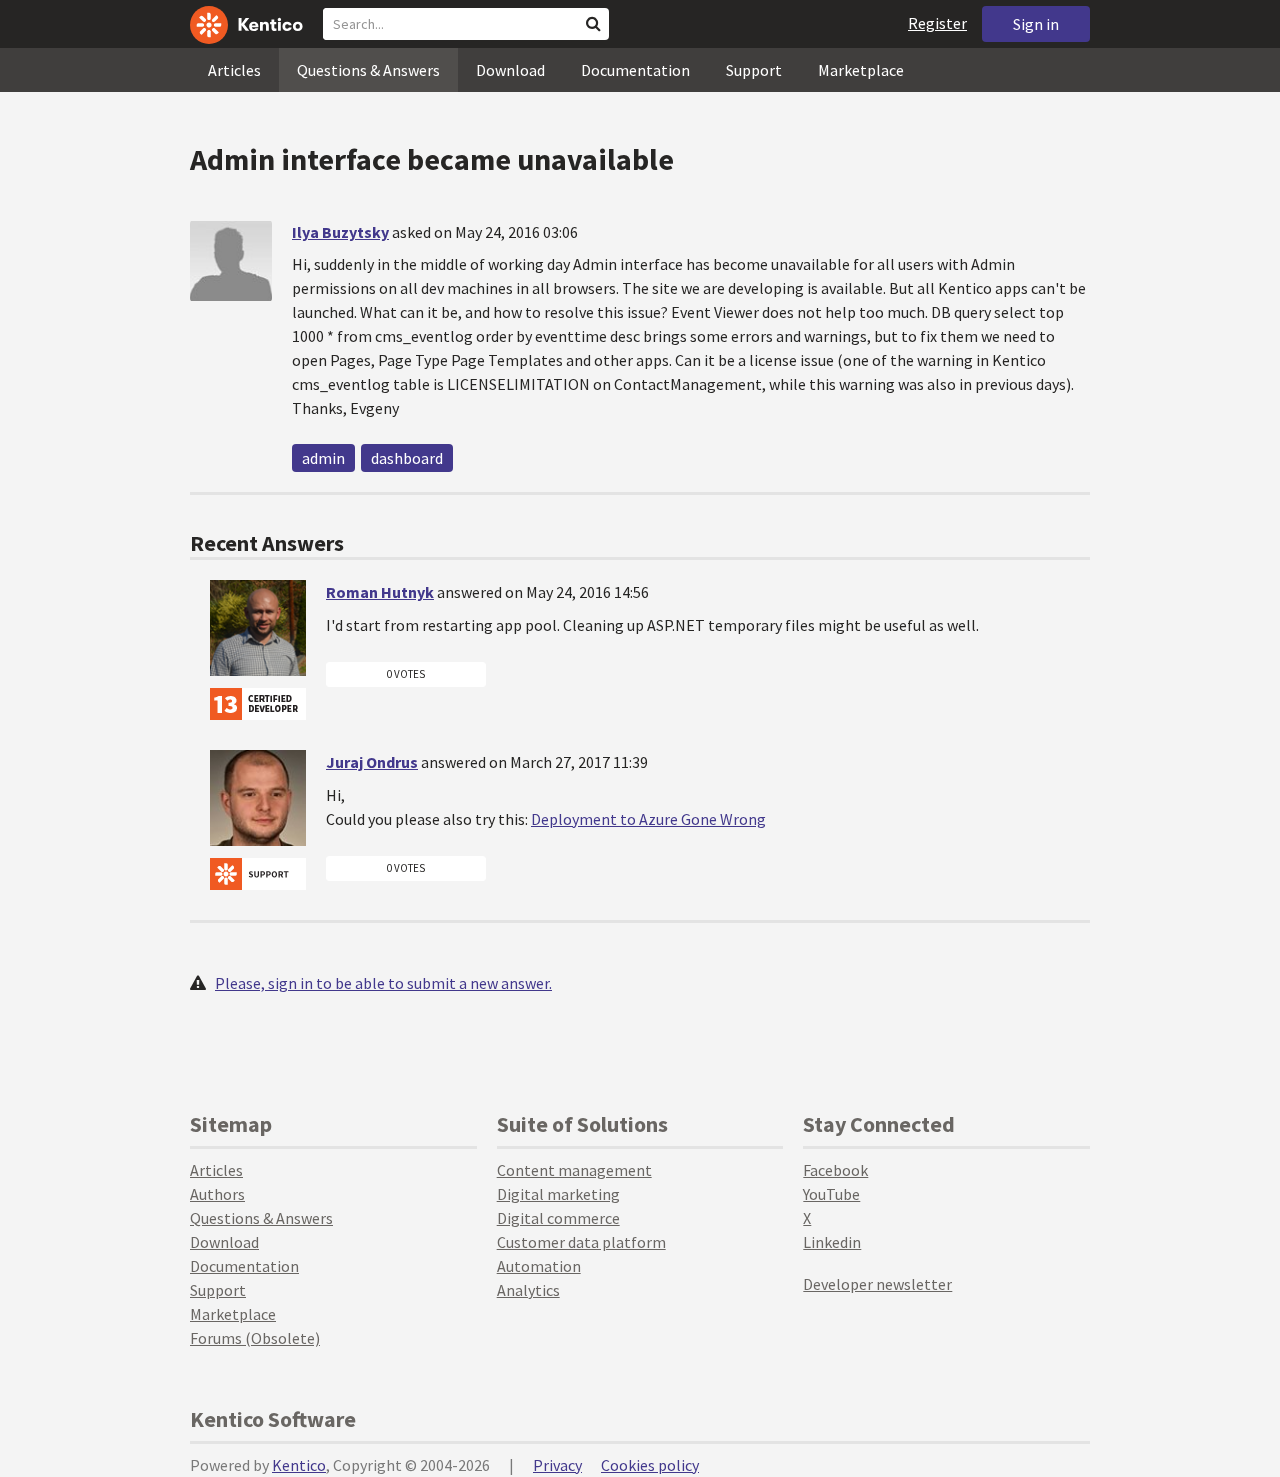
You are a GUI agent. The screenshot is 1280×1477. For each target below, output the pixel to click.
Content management (574, 1170)
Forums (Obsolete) (255, 1338)
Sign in (1036, 24)
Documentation (635, 70)
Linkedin (832, 1242)
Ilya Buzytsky (340, 232)
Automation (539, 1266)
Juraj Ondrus (372, 762)
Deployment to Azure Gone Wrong (648, 819)
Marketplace (861, 70)
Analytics (528, 1290)
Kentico (299, 1465)
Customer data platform (581, 1242)
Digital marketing (558, 1194)
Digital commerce (558, 1218)
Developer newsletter (877, 1284)
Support (754, 70)
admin (323, 458)
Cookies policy (650, 1465)
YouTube (831, 1194)
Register (937, 23)
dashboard (407, 458)
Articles (234, 70)
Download (510, 70)
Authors (217, 1194)
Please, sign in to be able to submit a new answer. (383, 983)
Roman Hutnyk (380, 592)
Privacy (557, 1465)
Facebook (835, 1170)
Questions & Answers (368, 70)
